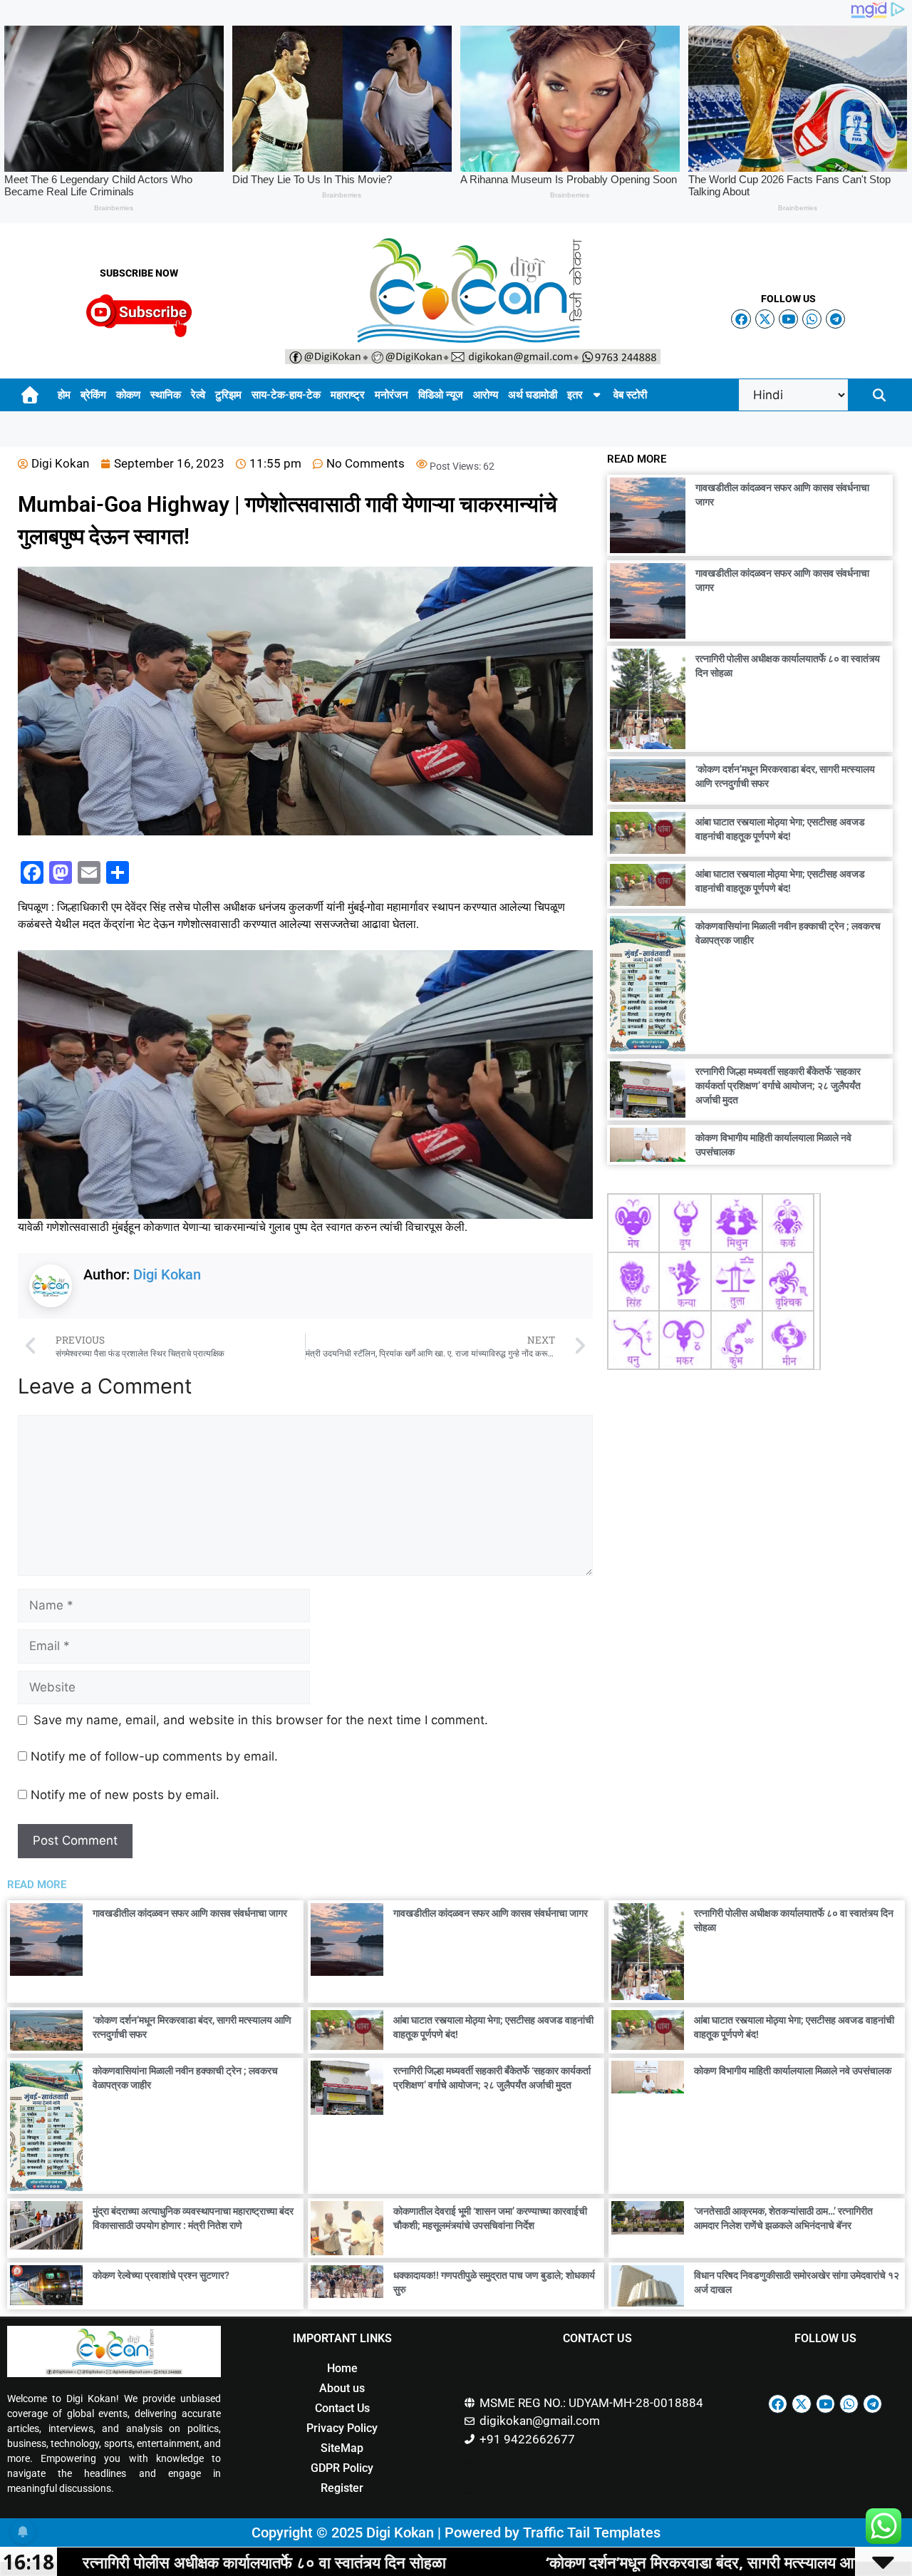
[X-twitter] (765, 319)
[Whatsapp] (812, 319)
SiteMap (342, 2448)
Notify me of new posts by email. (125, 1795)
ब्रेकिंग (93, 395)
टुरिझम (228, 395)
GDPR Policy (342, 2468)
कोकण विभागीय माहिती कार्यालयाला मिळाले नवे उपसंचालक (793, 2071)
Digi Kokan (167, 1274)
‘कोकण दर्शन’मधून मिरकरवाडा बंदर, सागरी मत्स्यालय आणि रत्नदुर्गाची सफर (574, 2562)
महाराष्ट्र (348, 395)
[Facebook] (741, 319)
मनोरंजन (392, 395)
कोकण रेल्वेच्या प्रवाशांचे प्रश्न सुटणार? (161, 2275)
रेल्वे (198, 395)
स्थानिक (166, 395)
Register (342, 2488)
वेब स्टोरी (630, 395)
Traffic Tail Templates (592, 2533)
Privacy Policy (342, 2428)
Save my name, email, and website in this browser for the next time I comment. (261, 1720)
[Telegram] (835, 319)
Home (342, 2368)
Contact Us (342, 2408)
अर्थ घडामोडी (533, 395)
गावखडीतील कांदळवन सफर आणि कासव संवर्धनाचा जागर (190, 1913)
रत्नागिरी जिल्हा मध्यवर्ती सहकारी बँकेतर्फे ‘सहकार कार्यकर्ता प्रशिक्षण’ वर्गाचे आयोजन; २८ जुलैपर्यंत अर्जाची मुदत (778, 1086)
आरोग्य (486, 395)
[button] (879, 395)
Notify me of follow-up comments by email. (154, 1756)
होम (64, 395)
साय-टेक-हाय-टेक (286, 395)
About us (342, 2388)
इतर (575, 395)
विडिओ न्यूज (441, 395)
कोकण (128, 395)
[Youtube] (788, 319)
